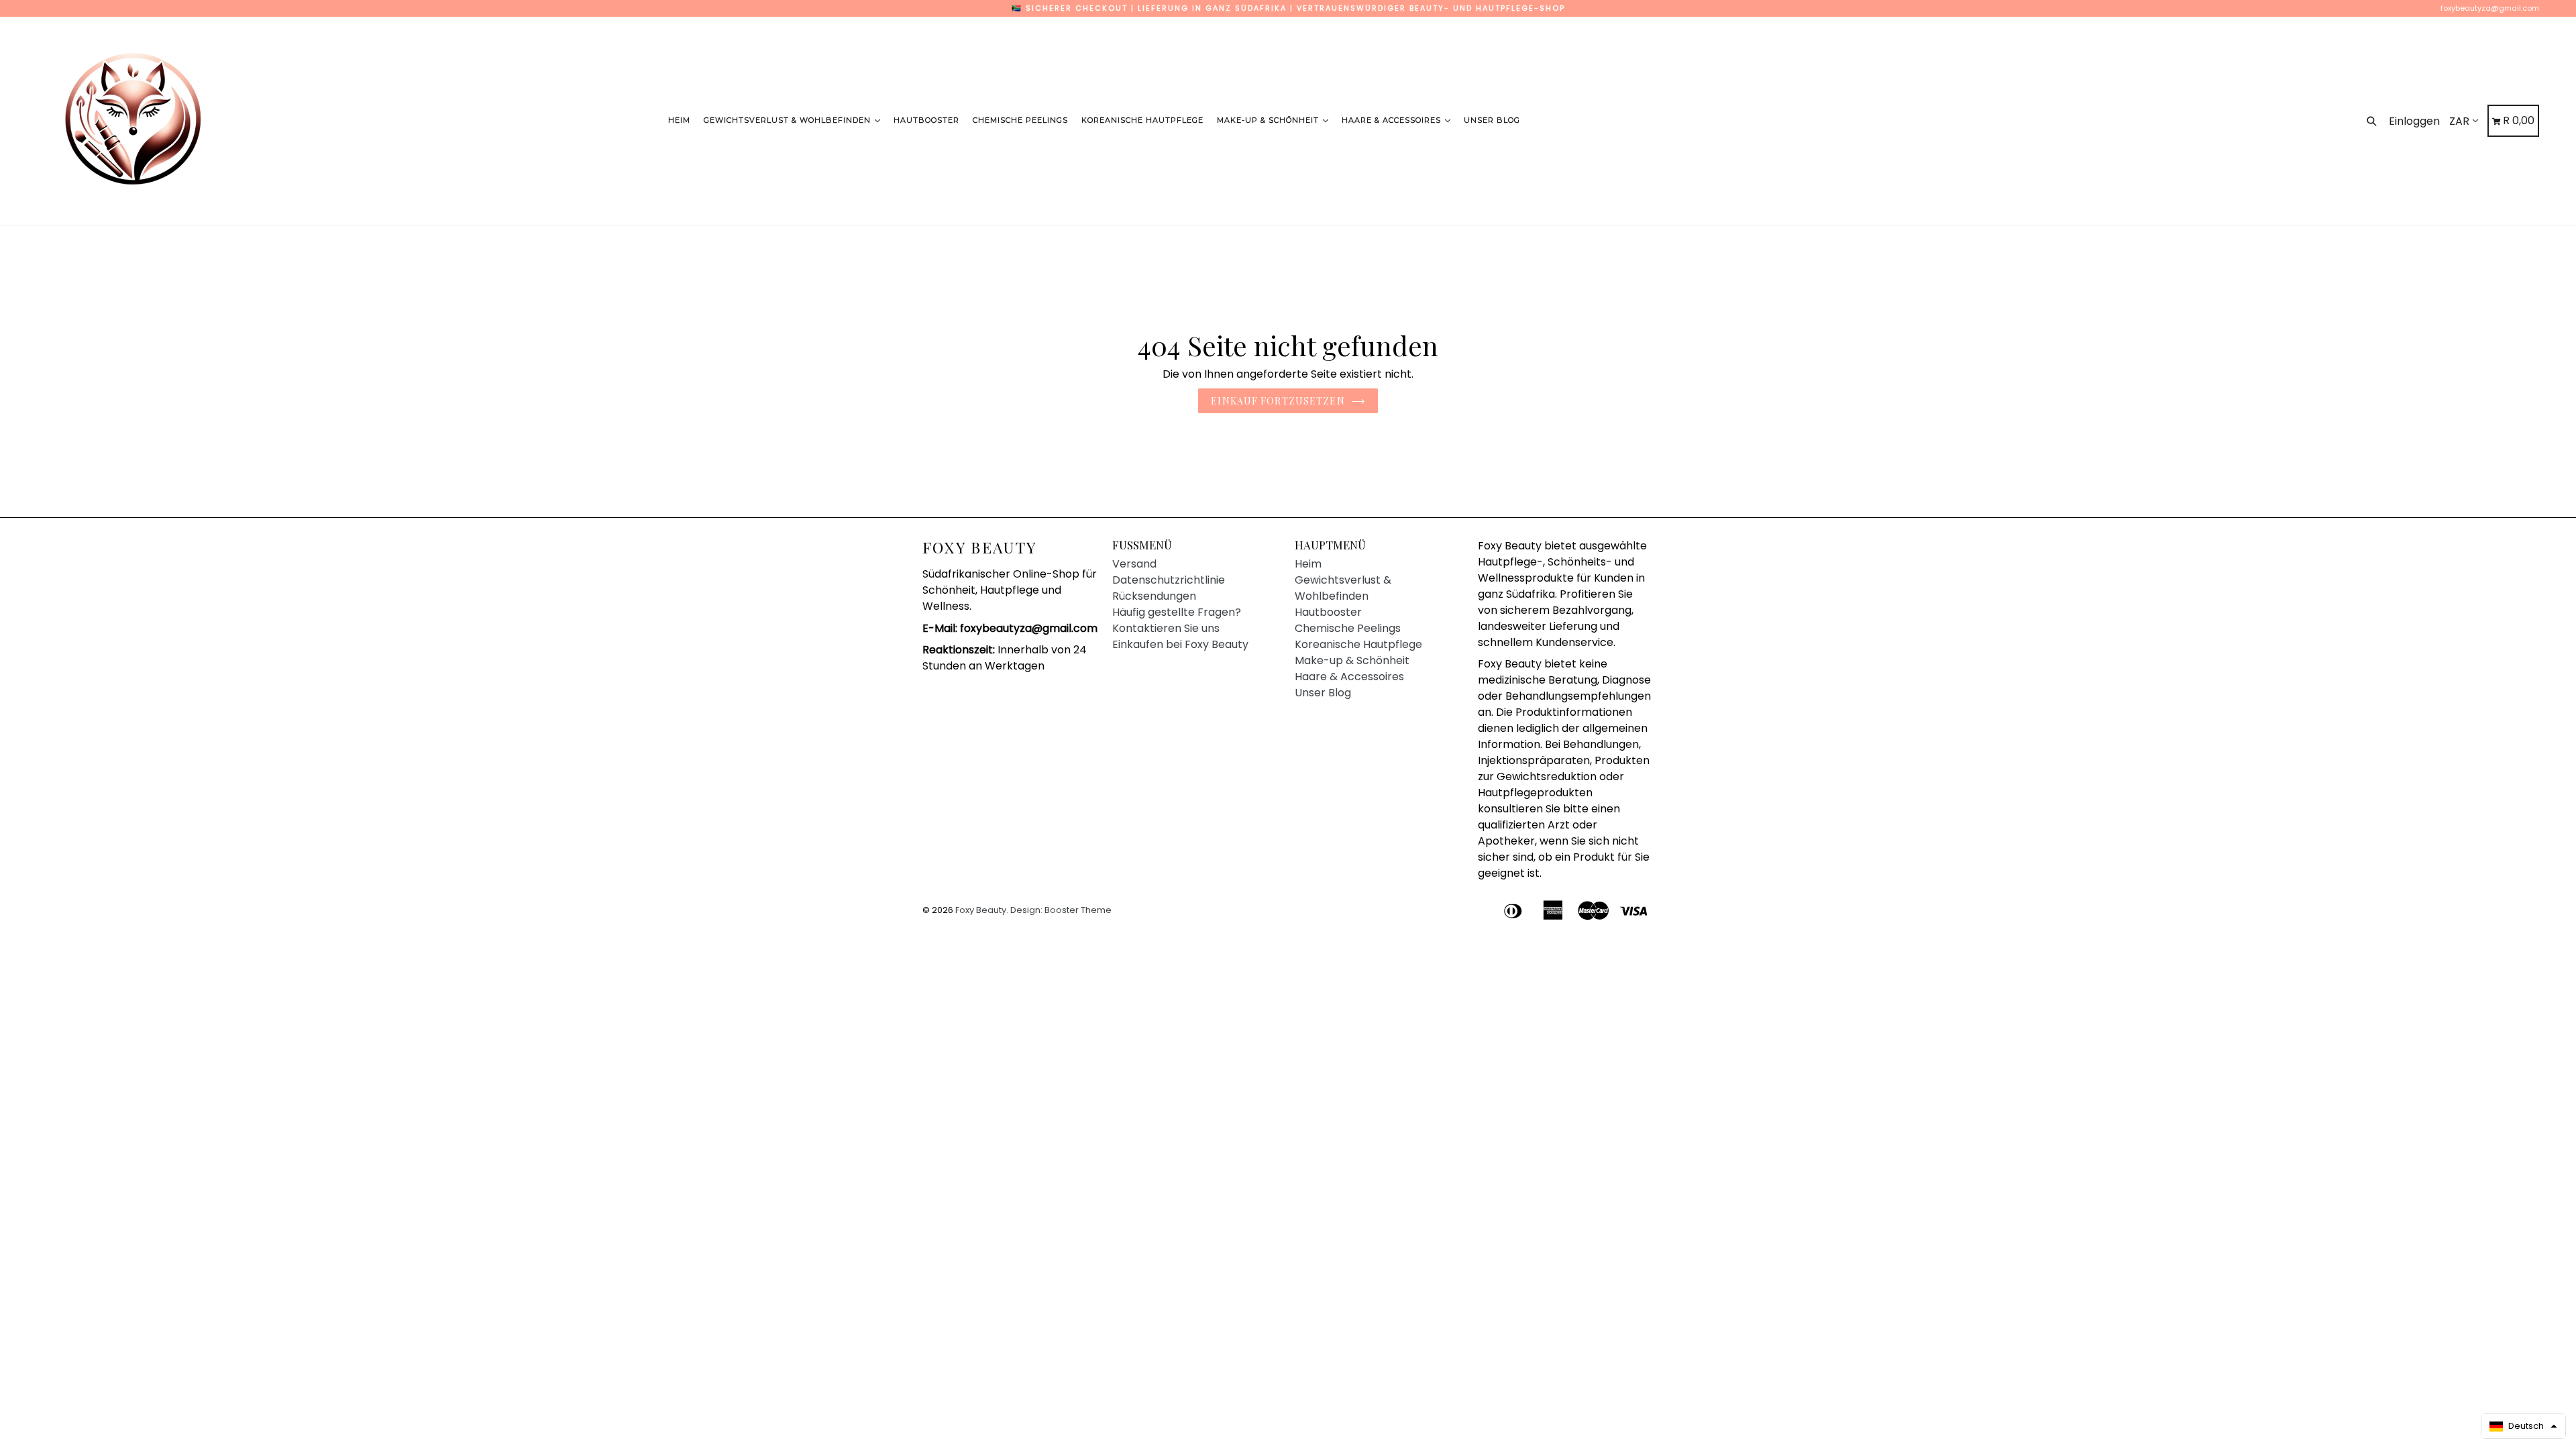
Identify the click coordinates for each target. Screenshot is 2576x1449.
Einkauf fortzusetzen (1278, 401)
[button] (2523, 1426)
